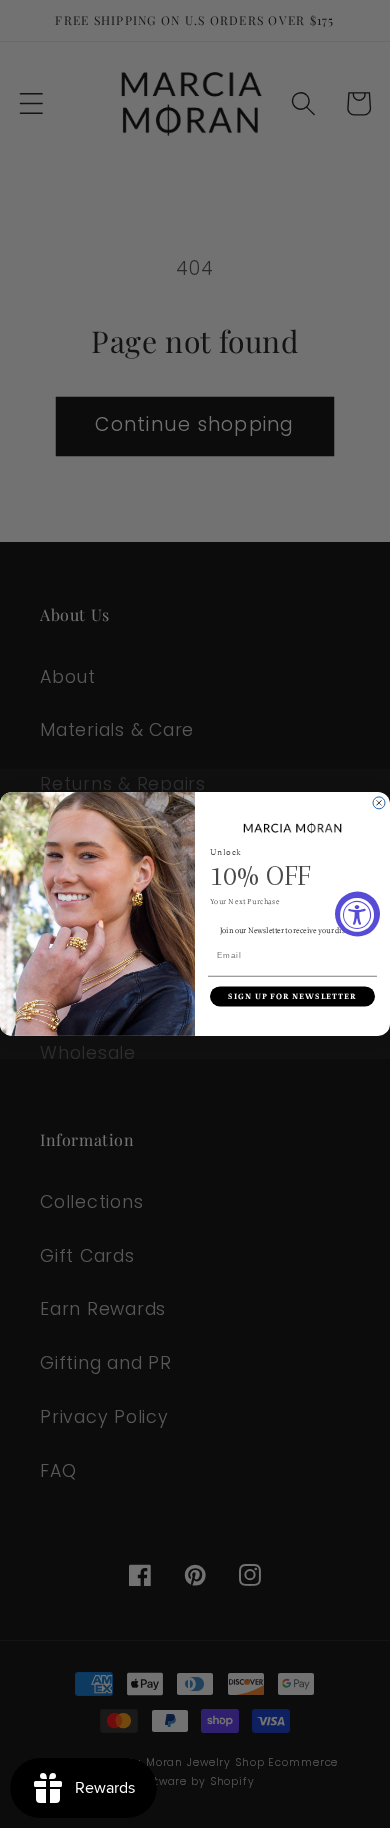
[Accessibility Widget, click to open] (357, 914)
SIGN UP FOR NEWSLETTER (292, 996)
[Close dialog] (379, 803)
